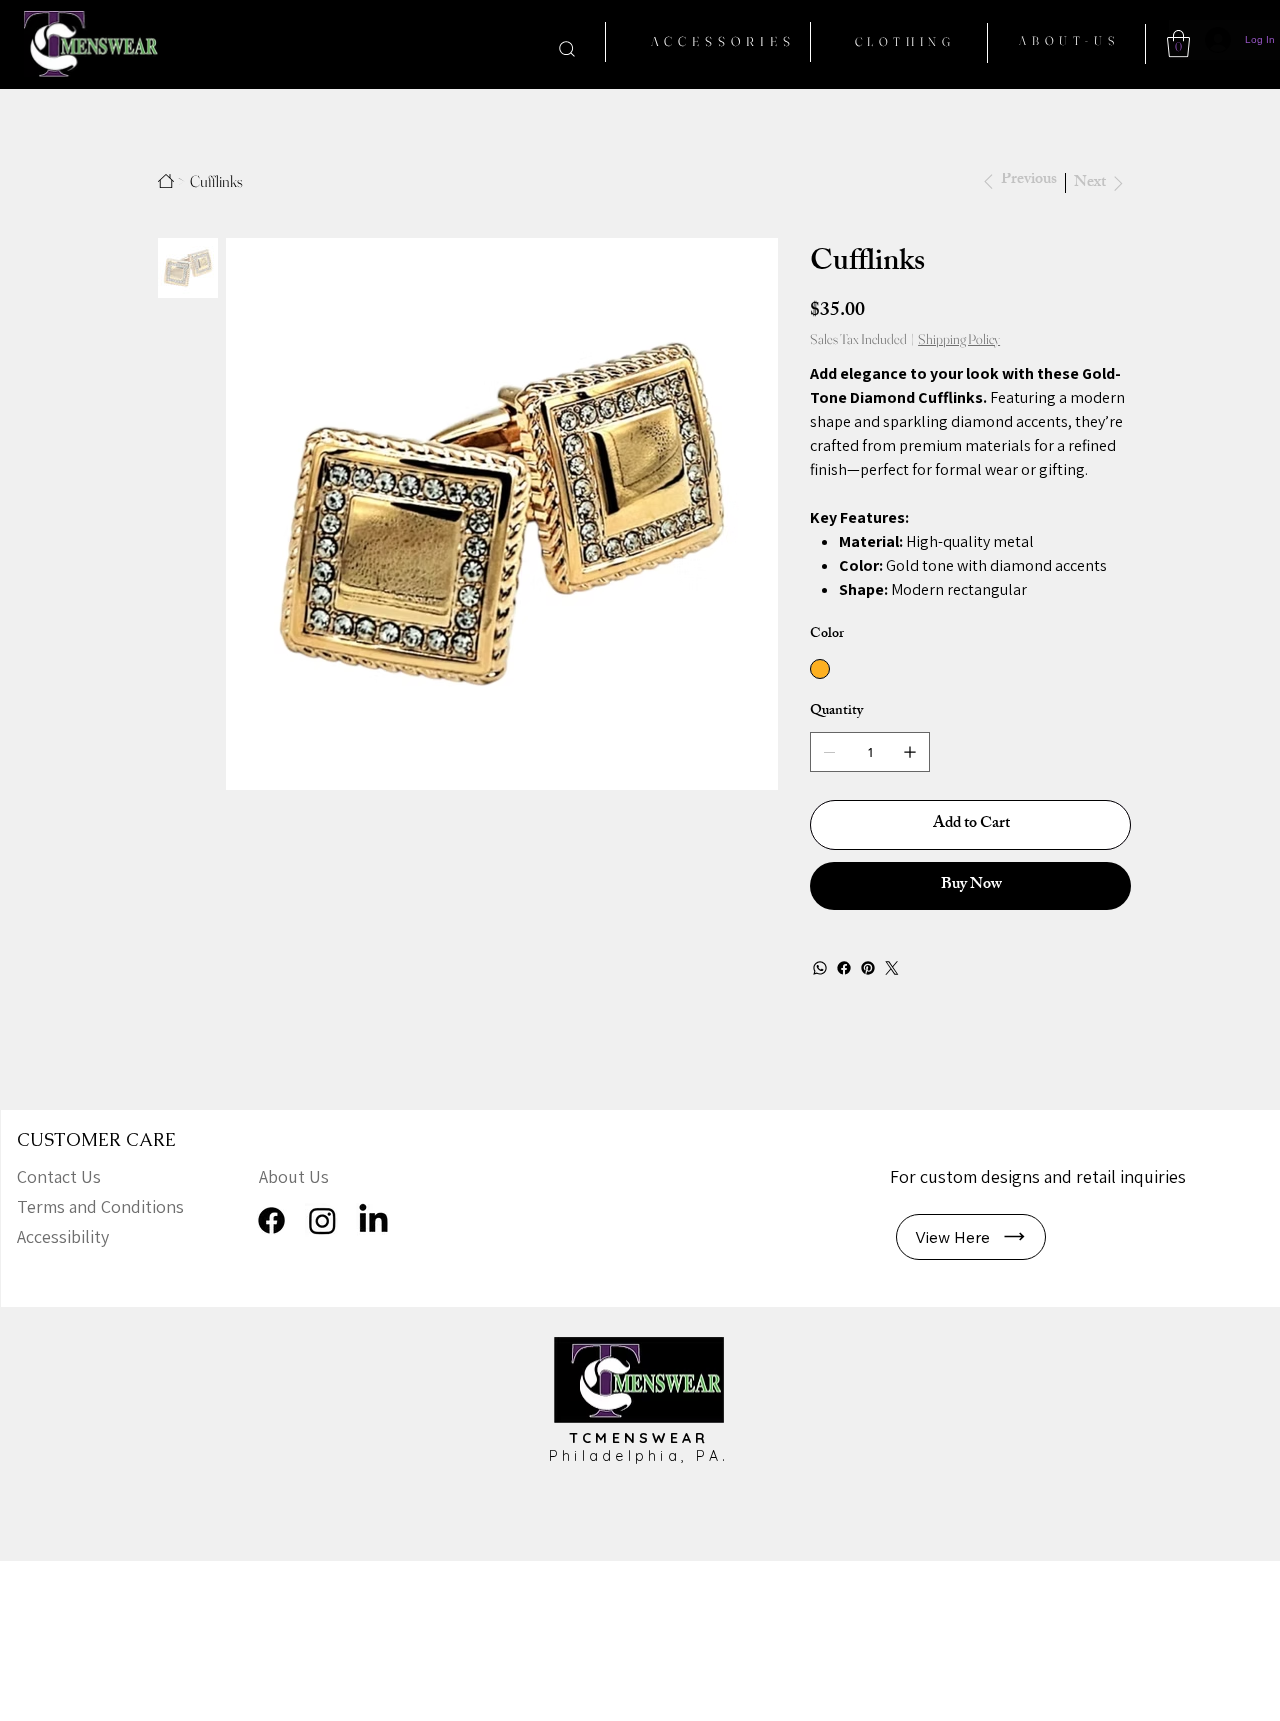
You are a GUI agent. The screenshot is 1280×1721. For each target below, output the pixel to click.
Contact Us (59, 1176)
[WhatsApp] (820, 968)
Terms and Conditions (100, 1206)
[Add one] (910, 752)
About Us (294, 1176)
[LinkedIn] (373, 1220)
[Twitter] (892, 968)
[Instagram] (322, 1220)
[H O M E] (166, 181)
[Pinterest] (868, 968)
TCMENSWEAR (639, 1438)
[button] (1178, 43)
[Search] (567, 48)
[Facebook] (844, 968)
